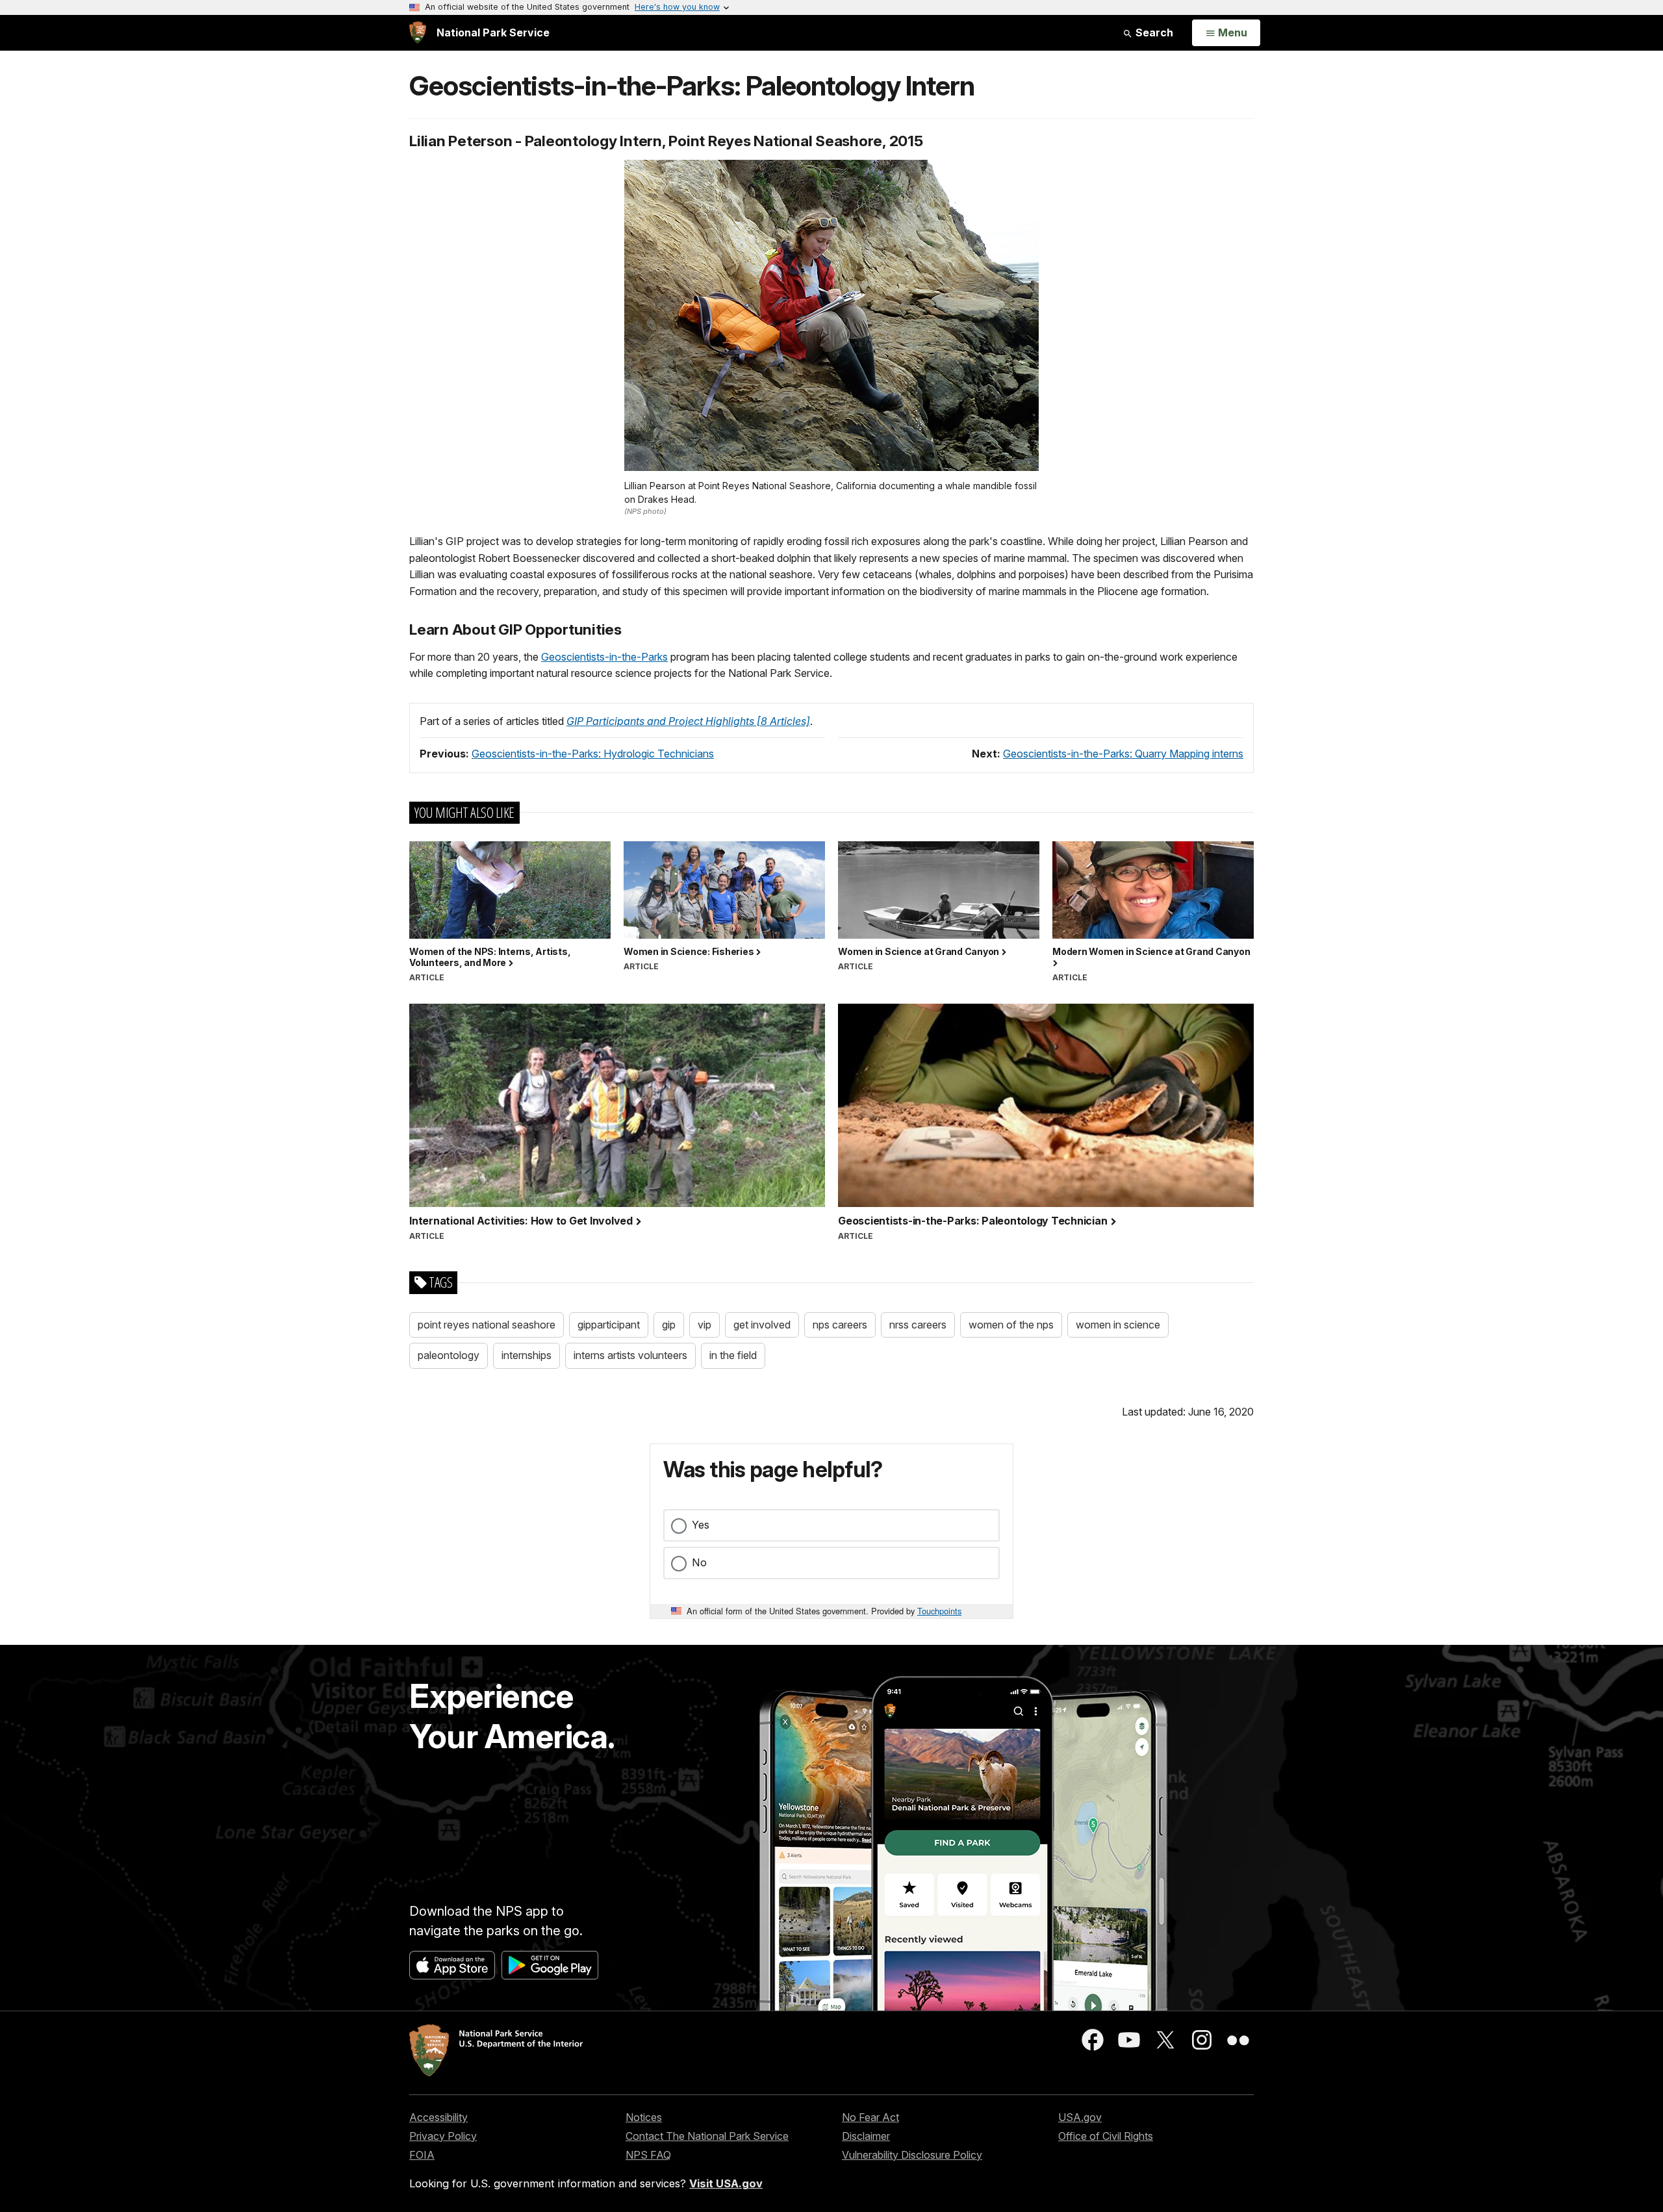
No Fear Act (870, 2117)
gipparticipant (609, 1325)
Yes (701, 1525)
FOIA (422, 2155)
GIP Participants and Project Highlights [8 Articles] (688, 721)
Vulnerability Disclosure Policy (912, 2155)
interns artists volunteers (630, 1355)
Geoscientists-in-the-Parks (604, 657)
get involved (762, 1325)
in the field (733, 1355)
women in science (1118, 1325)
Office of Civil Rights (1106, 2136)
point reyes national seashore (487, 1325)
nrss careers (918, 1325)
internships (527, 1355)
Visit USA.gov (726, 2183)
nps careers (840, 1325)
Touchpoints (939, 1611)
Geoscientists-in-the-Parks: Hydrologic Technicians (593, 754)
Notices (644, 2117)
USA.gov (1080, 2117)
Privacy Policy (443, 2136)
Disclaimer (866, 2136)
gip (669, 1325)
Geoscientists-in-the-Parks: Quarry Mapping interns (1123, 754)
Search (1153, 32)
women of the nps (1011, 1325)
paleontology (449, 1355)
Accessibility (438, 2117)
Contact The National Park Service (707, 2136)
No (699, 1562)
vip (705, 1325)
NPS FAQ (648, 2155)
